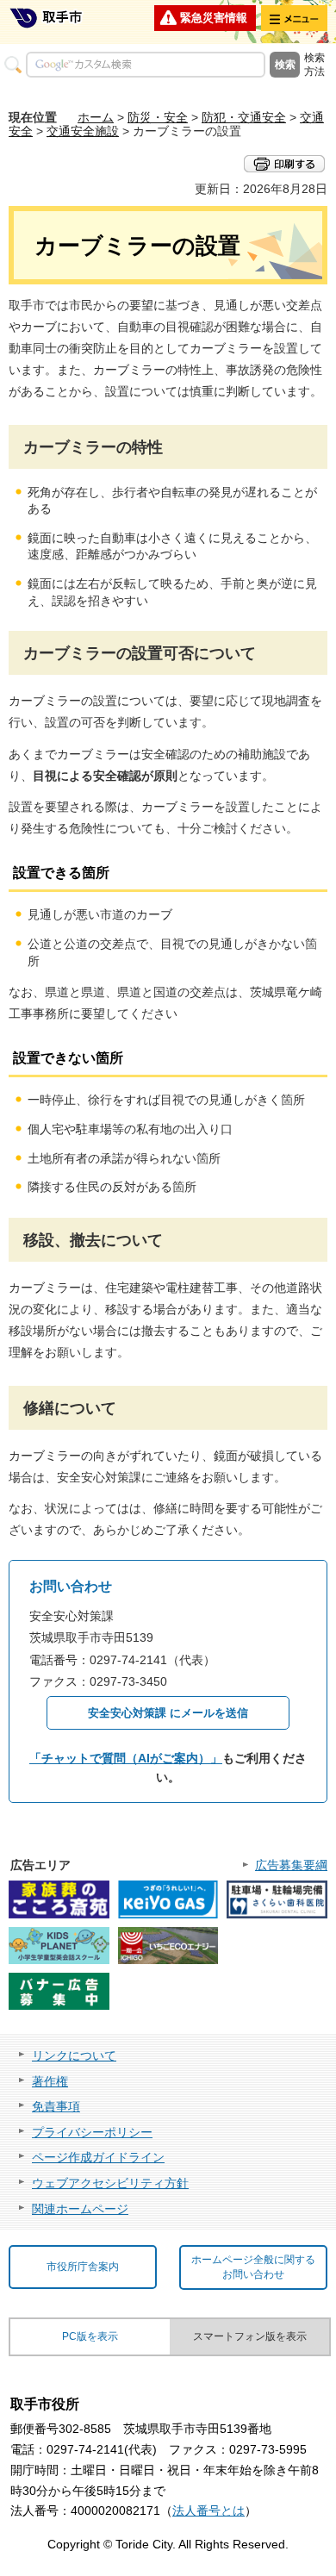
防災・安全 (158, 117)
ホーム (96, 117)
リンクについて (74, 2055)
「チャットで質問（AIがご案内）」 (126, 1758)
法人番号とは (208, 2511)
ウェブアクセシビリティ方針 (110, 2183)
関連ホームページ (80, 2209)
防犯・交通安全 (244, 117)
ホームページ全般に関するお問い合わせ (253, 2267)
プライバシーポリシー (92, 2132)
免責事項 (56, 2106)
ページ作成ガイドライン (98, 2157)
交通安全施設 (83, 131)
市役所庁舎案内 (83, 2267)
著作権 (50, 2081)
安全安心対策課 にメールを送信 (168, 1713)
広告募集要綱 (291, 1865)
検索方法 (314, 65)
